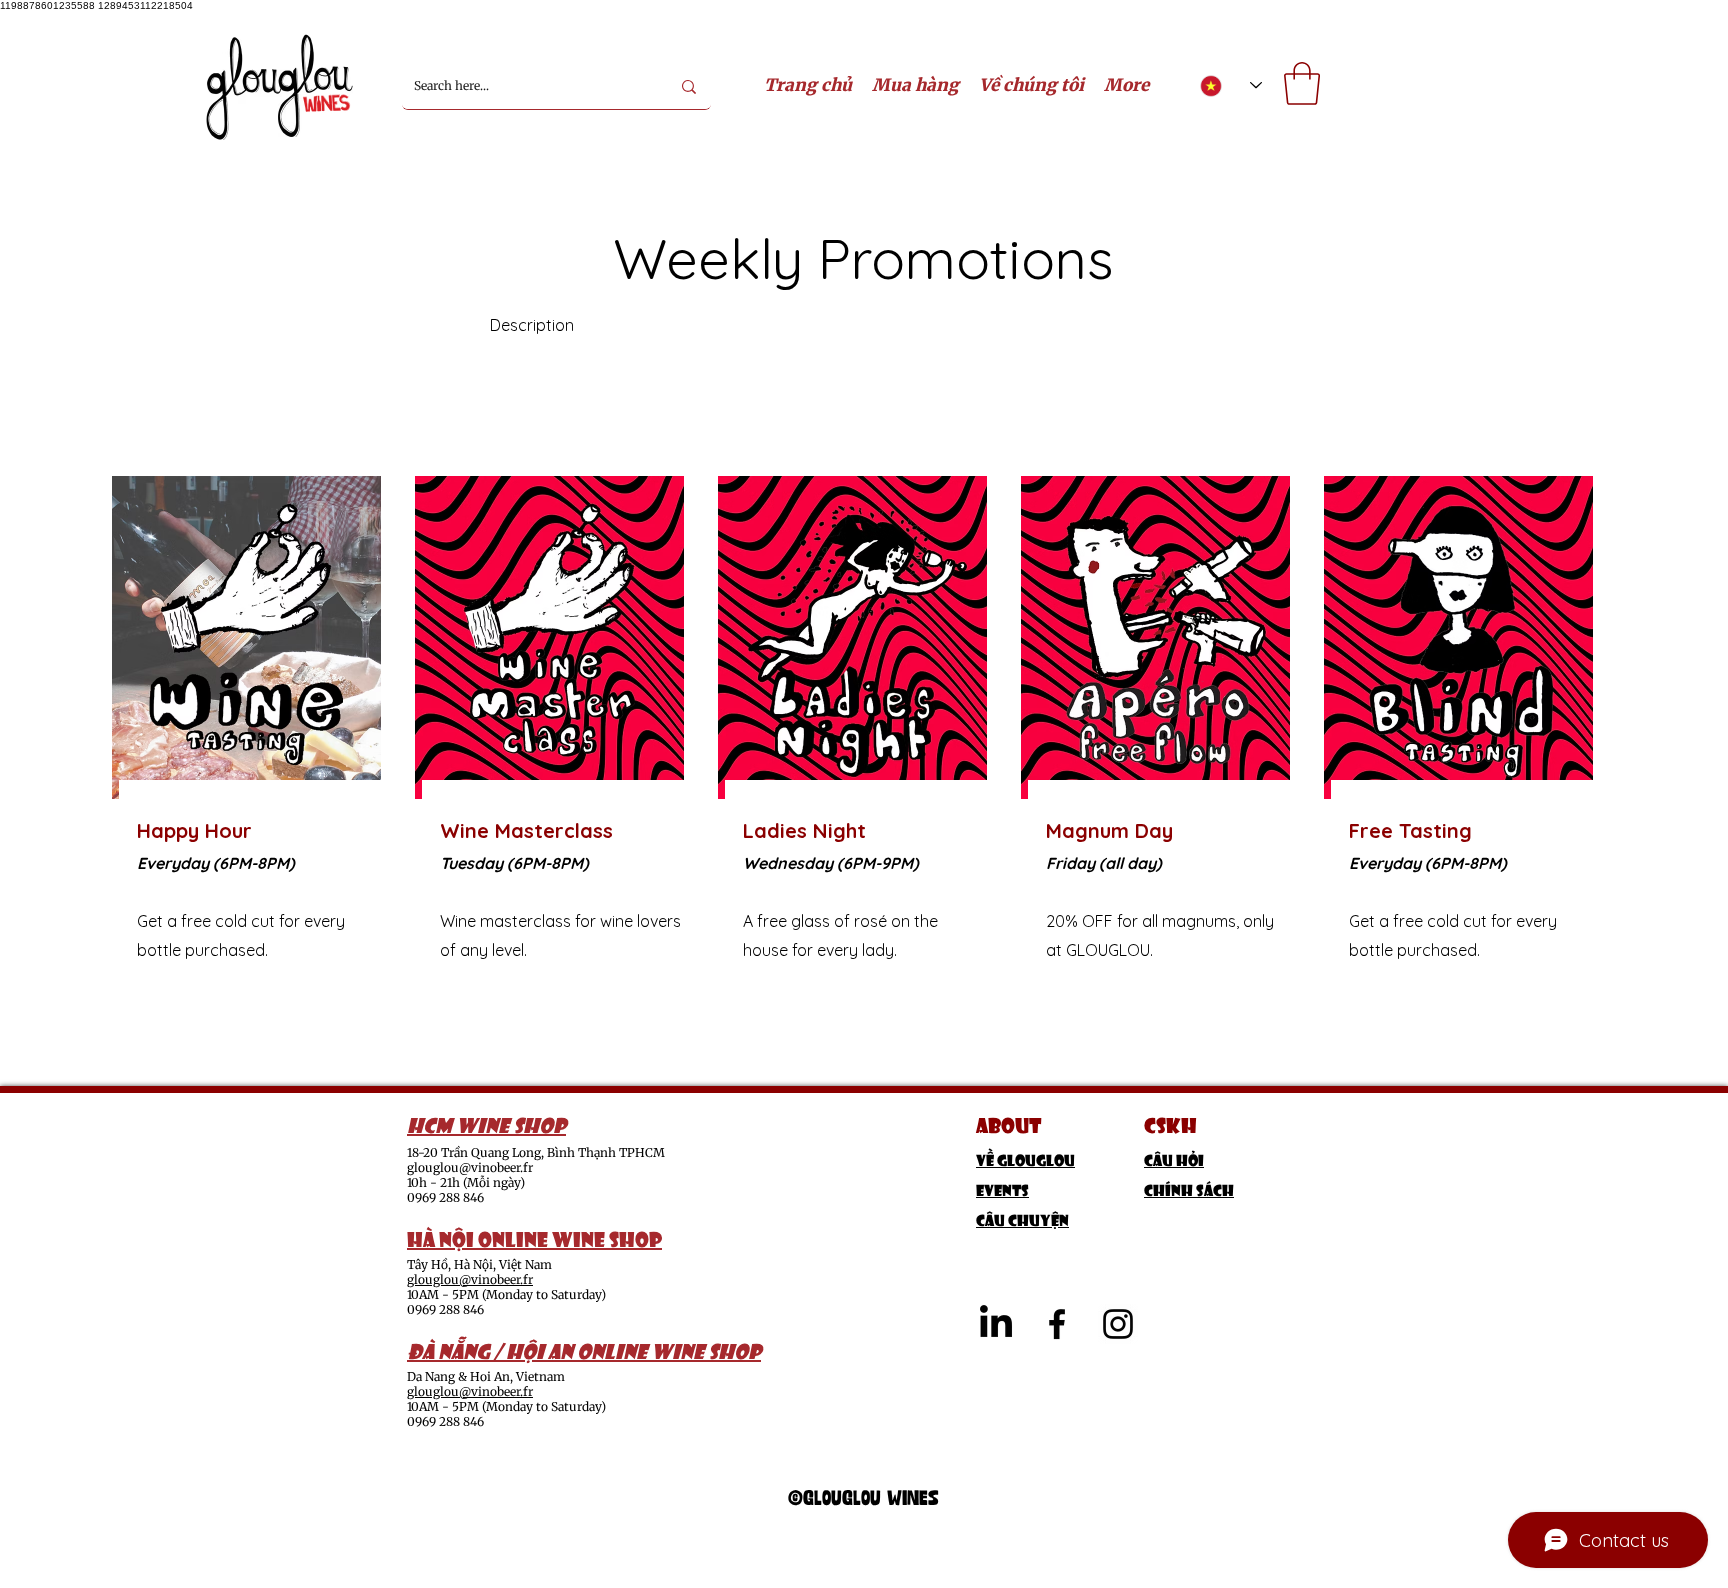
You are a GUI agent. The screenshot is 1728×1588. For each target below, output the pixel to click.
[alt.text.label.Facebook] (1057, 1324)
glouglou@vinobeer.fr (470, 1167)
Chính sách (1189, 1188)
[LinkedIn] (996, 1324)
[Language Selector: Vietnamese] (1231, 85)
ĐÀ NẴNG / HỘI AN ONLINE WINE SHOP (584, 1349)
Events (1002, 1188)
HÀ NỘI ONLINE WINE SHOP (534, 1237)
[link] (1302, 83)
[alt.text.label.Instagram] (1118, 1324)
